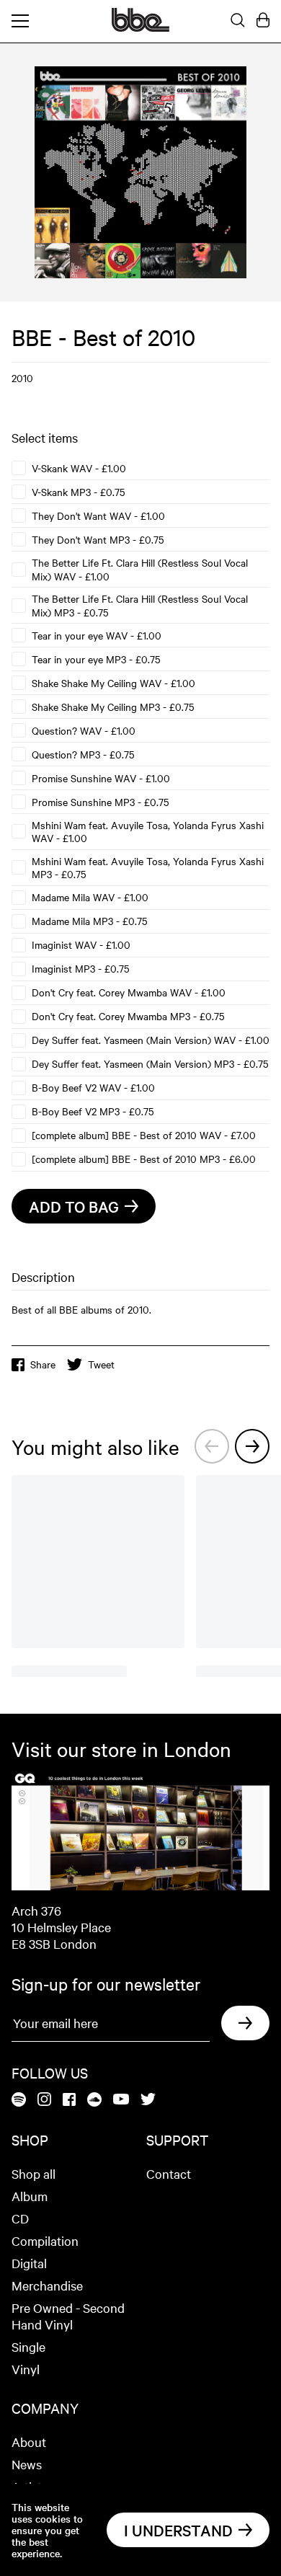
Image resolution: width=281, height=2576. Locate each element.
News (27, 2464)
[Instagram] (44, 2100)
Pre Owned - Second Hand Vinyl (68, 2316)
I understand (178, 2530)
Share (43, 1364)
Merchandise (47, 2285)
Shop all (34, 2173)
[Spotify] (19, 2101)
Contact (169, 2173)
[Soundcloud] (94, 2101)
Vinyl (26, 2369)
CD (20, 2218)
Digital (29, 2263)
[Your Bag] (263, 21)
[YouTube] (121, 2100)
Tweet (101, 1364)
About (29, 2442)
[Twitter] (148, 2100)
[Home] (140, 27)
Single (28, 2346)
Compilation (45, 2240)
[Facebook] (69, 2101)
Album (30, 2196)
